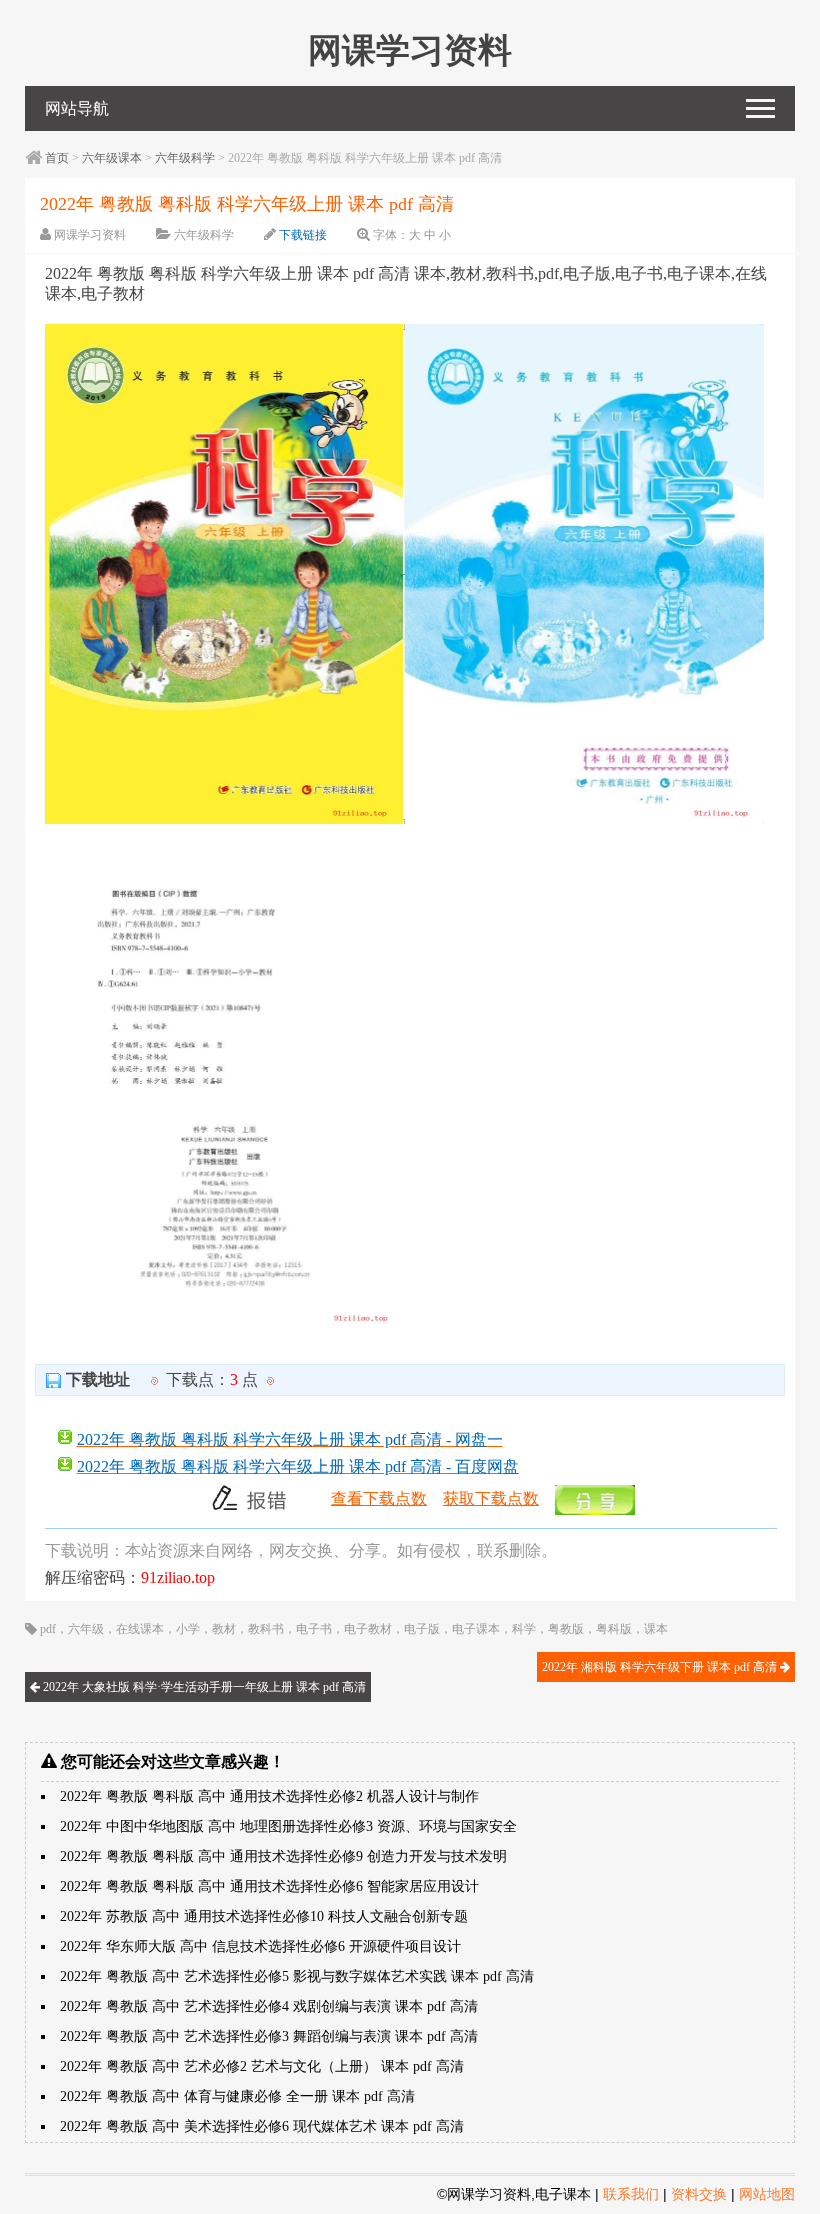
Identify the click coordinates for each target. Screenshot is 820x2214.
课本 (656, 1629)
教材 (224, 1629)
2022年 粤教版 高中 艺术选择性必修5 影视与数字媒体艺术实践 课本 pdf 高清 (297, 1976)
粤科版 (614, 1629)
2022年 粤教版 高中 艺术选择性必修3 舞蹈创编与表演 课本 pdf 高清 (269, 2036)
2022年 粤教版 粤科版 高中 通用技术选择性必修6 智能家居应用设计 (269, 1886)
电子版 (422, 1629)
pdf (48, 1629)
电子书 (314, 1629)
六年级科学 (185, 158)
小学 (188, 1629)
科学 (524, 1629)
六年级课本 (112, 158)
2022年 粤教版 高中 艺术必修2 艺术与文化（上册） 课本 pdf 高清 (262, 2066)
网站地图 (767, 2194)
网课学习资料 (90, 235)
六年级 (86, 1629)
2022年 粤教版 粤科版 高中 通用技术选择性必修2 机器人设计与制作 (269, 1796)
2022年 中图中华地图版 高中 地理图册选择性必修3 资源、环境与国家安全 (288, 1826)
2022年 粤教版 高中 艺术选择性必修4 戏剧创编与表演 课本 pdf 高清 (269, 2006)
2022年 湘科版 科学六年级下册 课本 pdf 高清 (661, 1667)
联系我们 (631, 2194)
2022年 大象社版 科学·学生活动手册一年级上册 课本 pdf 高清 (203, 1687)
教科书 (266, 1629)
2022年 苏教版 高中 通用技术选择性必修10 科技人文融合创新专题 (264, 1916)
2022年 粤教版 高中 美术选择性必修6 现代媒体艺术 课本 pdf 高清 (262, 2126)
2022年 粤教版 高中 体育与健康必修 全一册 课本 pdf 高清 (237, 2096)
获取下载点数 (491, 1498)
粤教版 (566, 1629)
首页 (57, 158)
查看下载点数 (379, 1498)
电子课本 (476, 1629)
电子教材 (368, 1629)
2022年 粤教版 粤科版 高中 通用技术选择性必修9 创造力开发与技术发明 (283, 1856)
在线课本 (140, 1629)
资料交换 (699, 2194)
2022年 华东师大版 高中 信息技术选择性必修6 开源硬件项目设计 (260, 1946)
